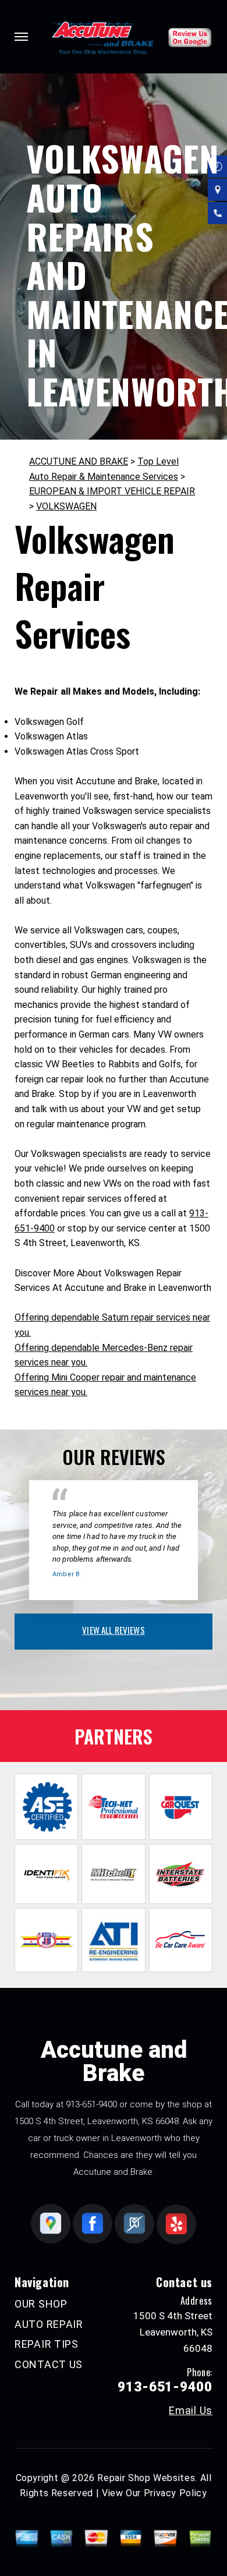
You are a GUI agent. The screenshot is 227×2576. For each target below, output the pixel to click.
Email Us (191, 2411)
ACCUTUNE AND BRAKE (79, 461)
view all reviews (113, 1630)
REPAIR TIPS (47, 2344)
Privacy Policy (175, 2493)
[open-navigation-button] (21, 37)
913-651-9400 (91, 2104)
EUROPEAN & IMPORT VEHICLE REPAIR (112, 491)
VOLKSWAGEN (66, 506)
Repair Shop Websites (146, 2478)
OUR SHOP (41, 2304)
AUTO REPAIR (49, 2324)
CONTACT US (49, 2364)
